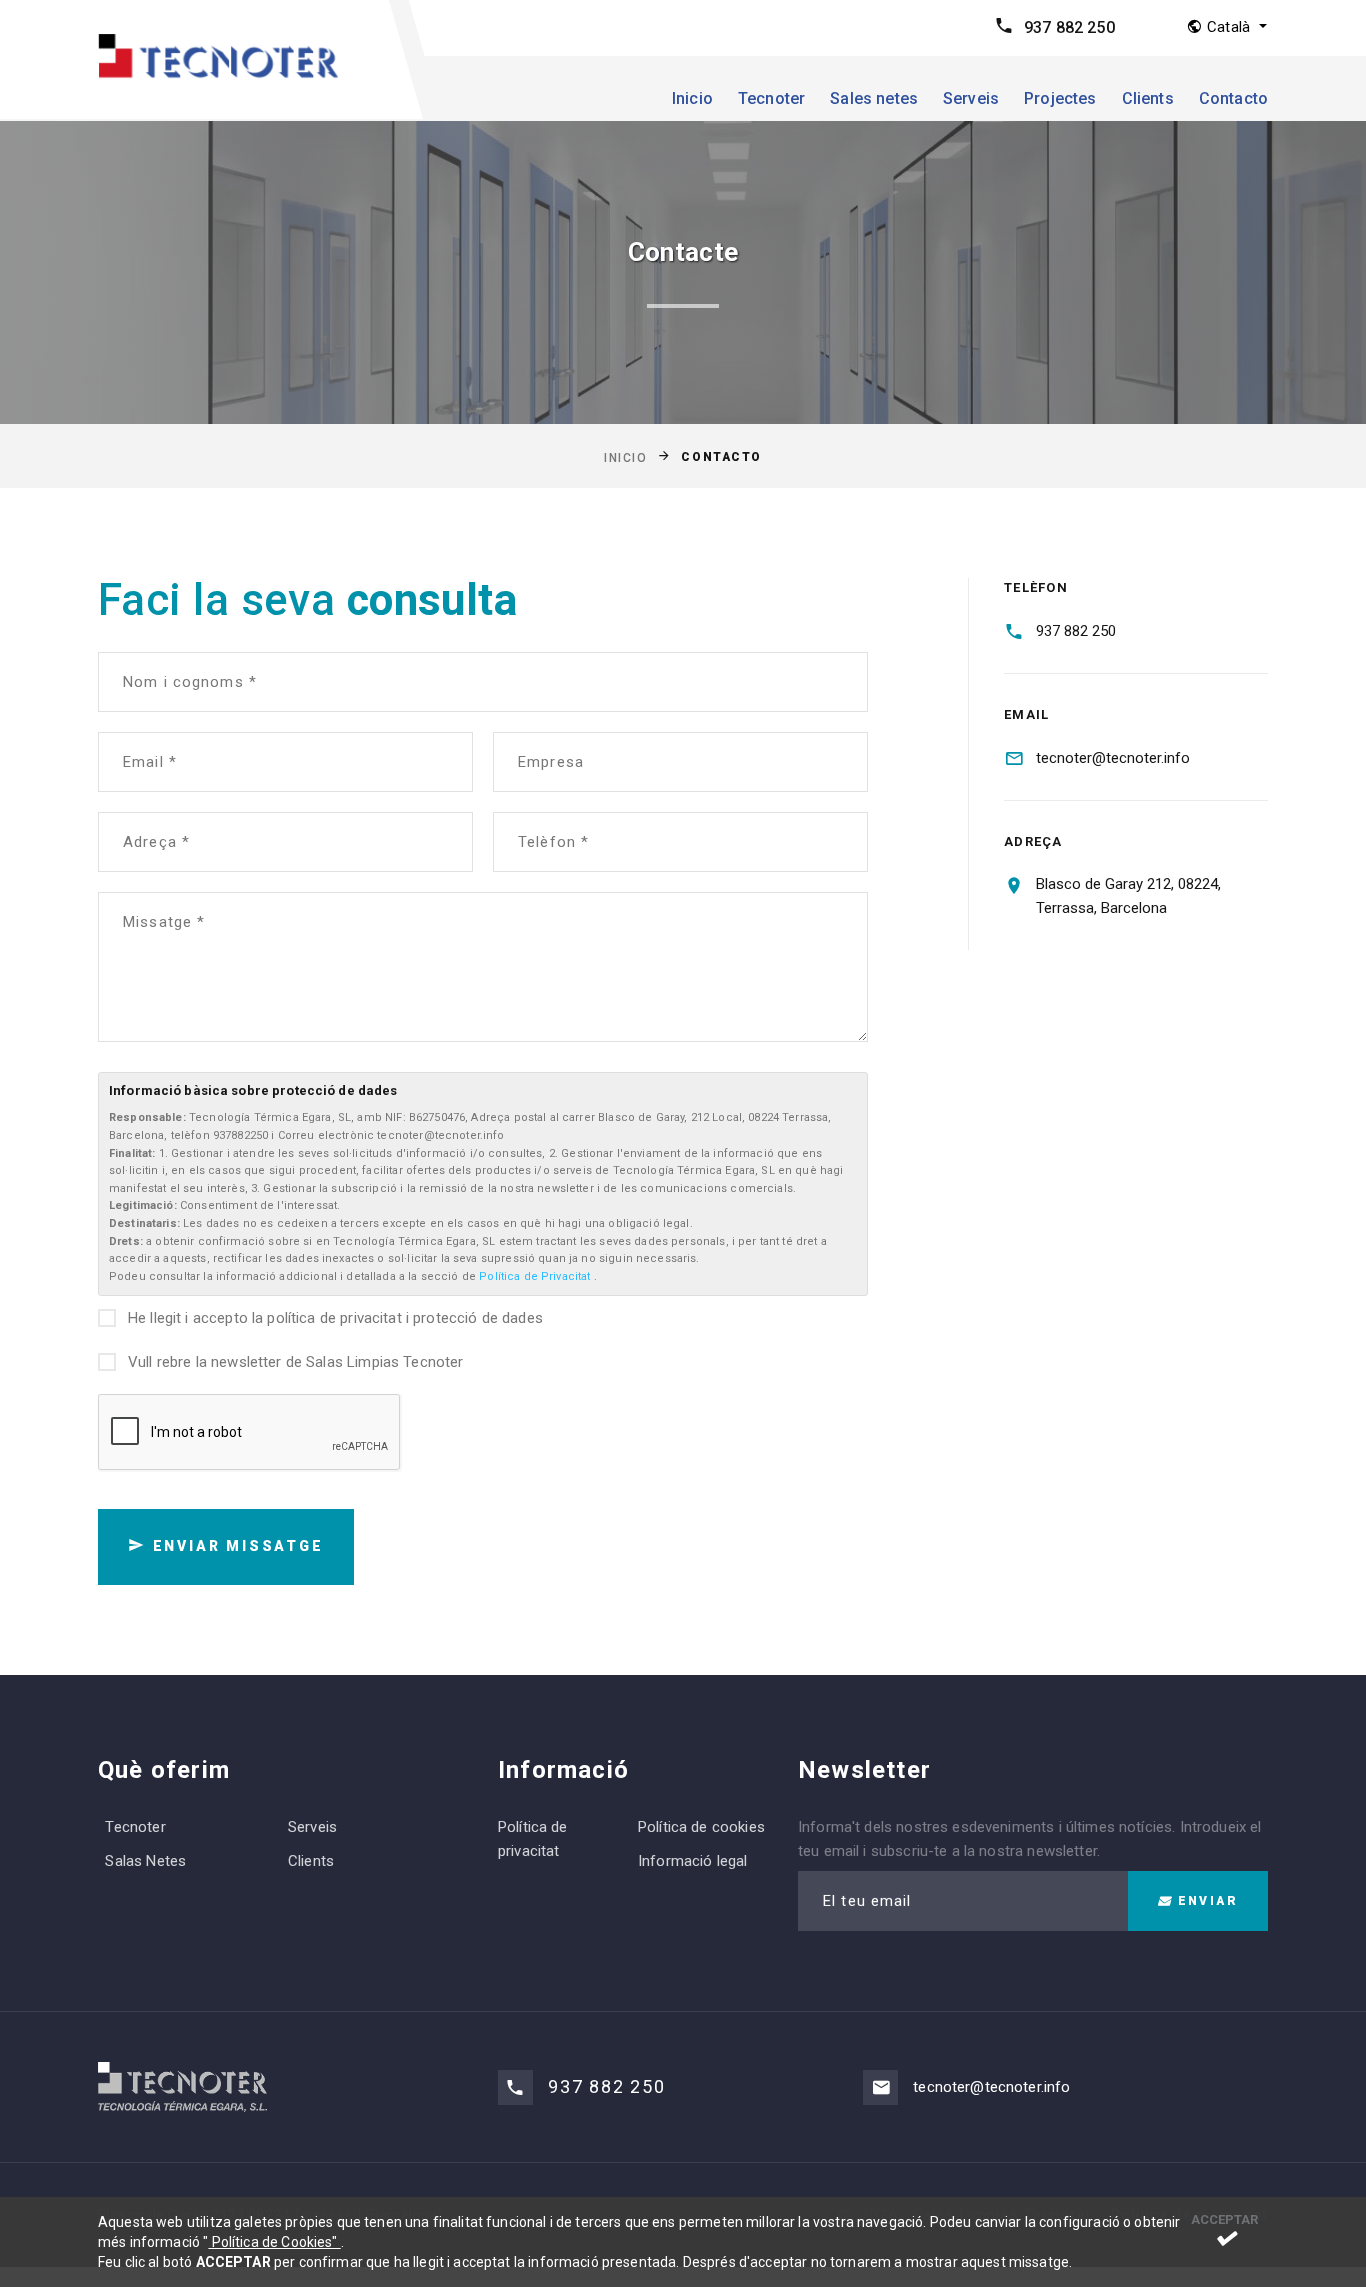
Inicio (692, 98)
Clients (1148, 98)
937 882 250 (1069, 27)
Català (1228, 27)
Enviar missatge (235, 1546)
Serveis (971, 98)
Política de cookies (701, 1827)
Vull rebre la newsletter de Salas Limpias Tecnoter (296, 1362)
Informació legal (692, 1861)
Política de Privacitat (536, 1276)
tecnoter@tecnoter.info (1113, 758)
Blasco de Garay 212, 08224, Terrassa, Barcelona (1128, 896)
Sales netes (874, 98)
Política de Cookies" (274, 2242)
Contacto (1233, 98)
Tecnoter (771, 98)
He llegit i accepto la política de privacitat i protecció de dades (335, 1318)
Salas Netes (145, 1861)
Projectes (1060, 98)
